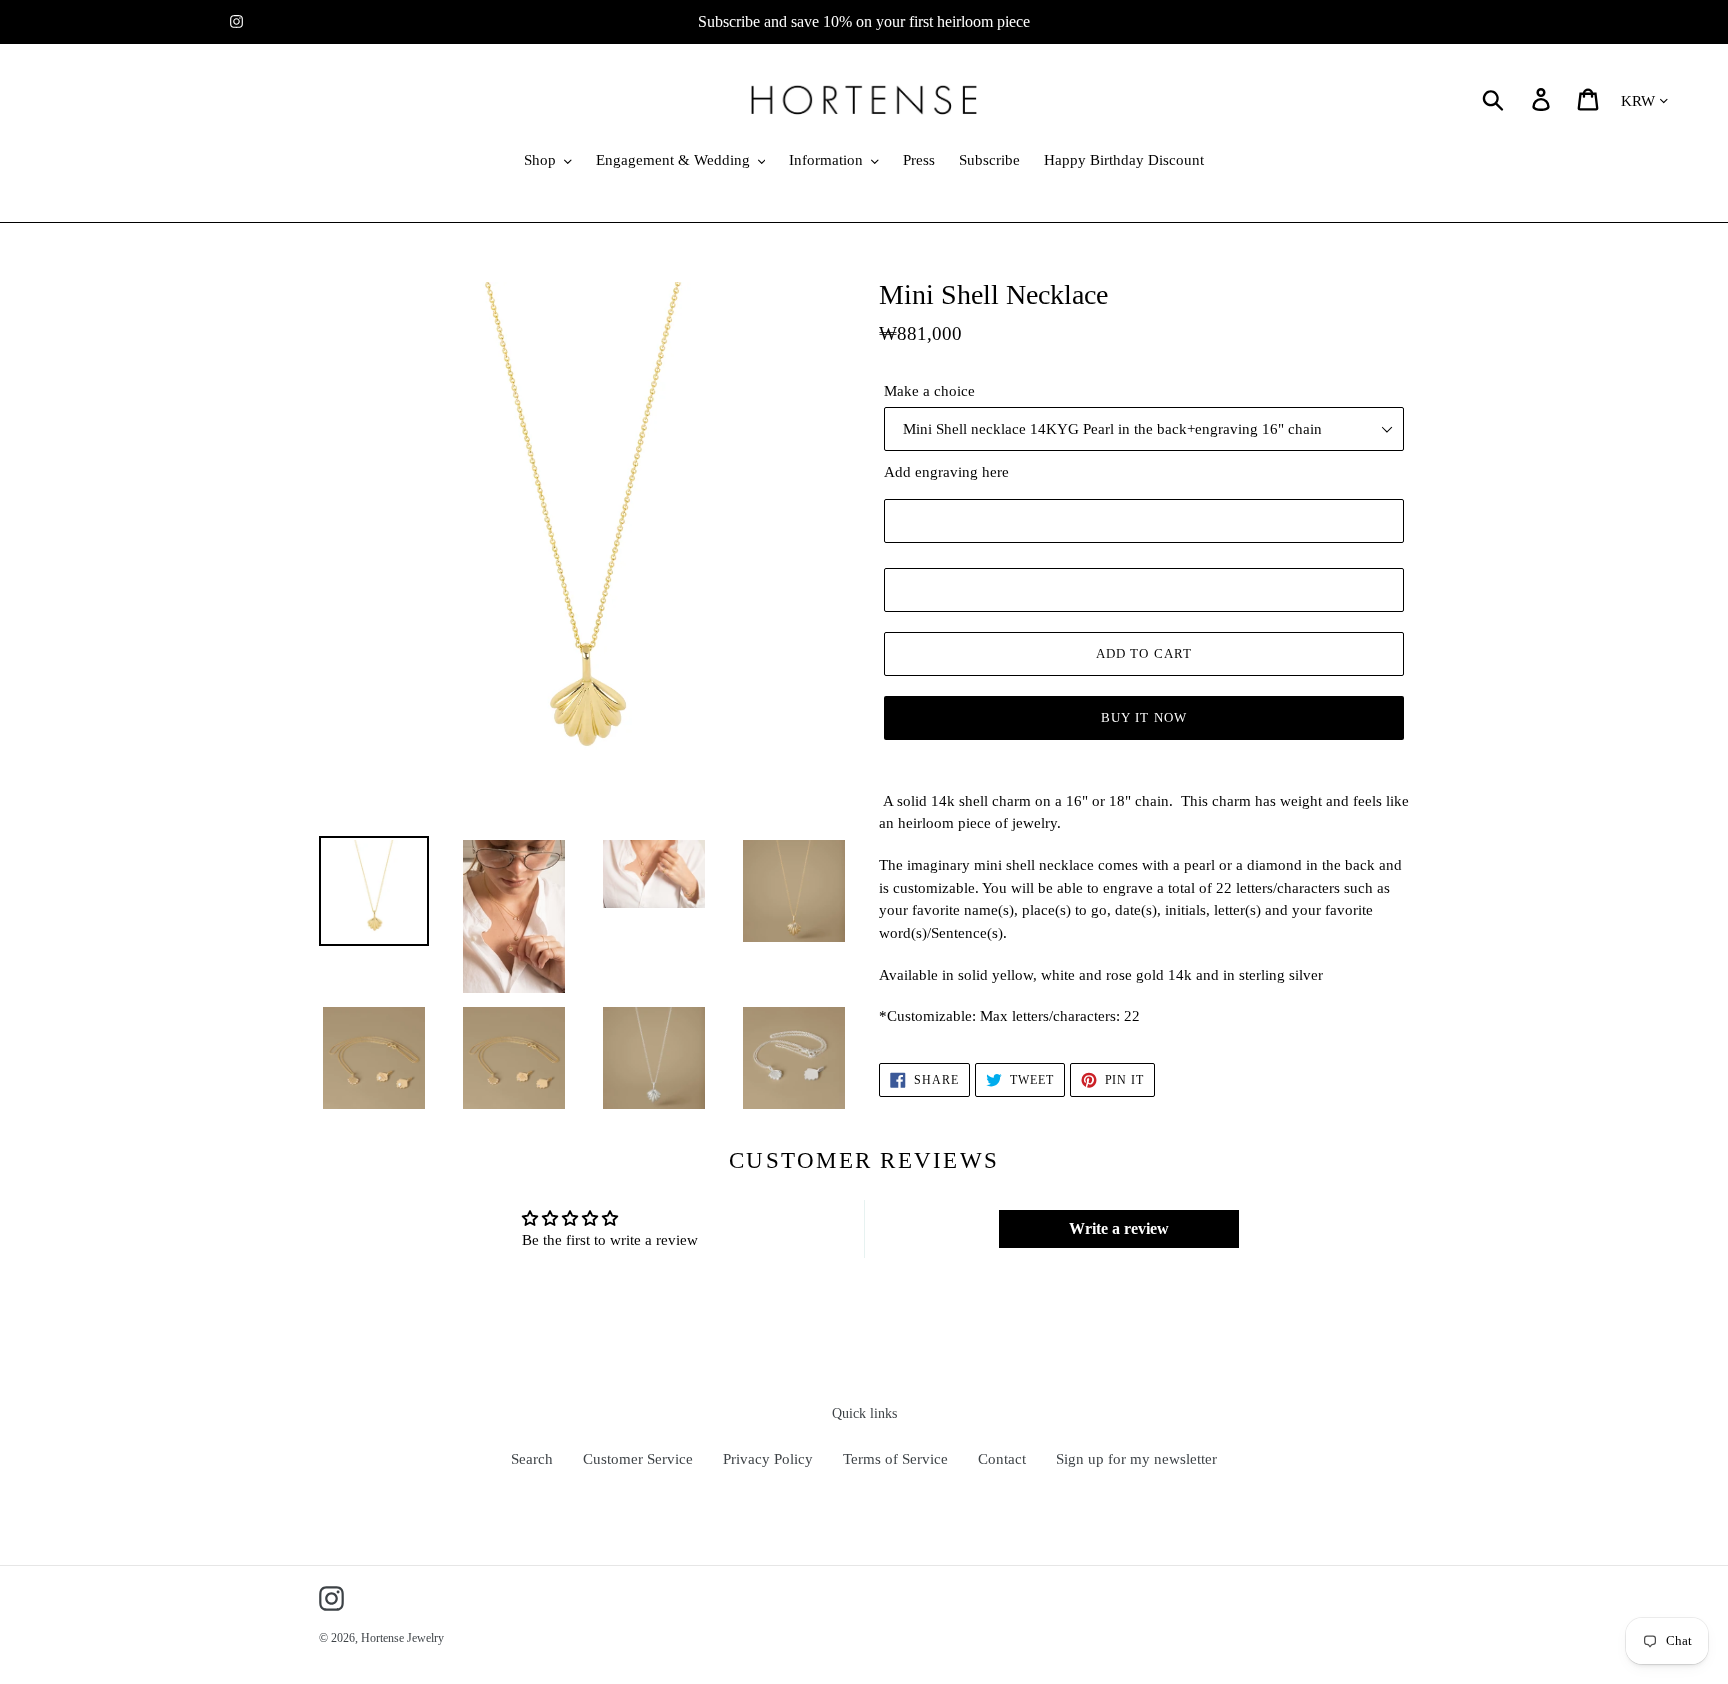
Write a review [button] (1119, 1228)
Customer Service (638, 1459)
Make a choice (929, 391)
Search (532, 1459)
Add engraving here (946, 472)
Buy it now (1143, 717)
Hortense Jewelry (402, 1638)
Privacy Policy (768, 1459)
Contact (1002, 1459)
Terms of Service (895, 1459)
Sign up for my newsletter (1136, 1459)
